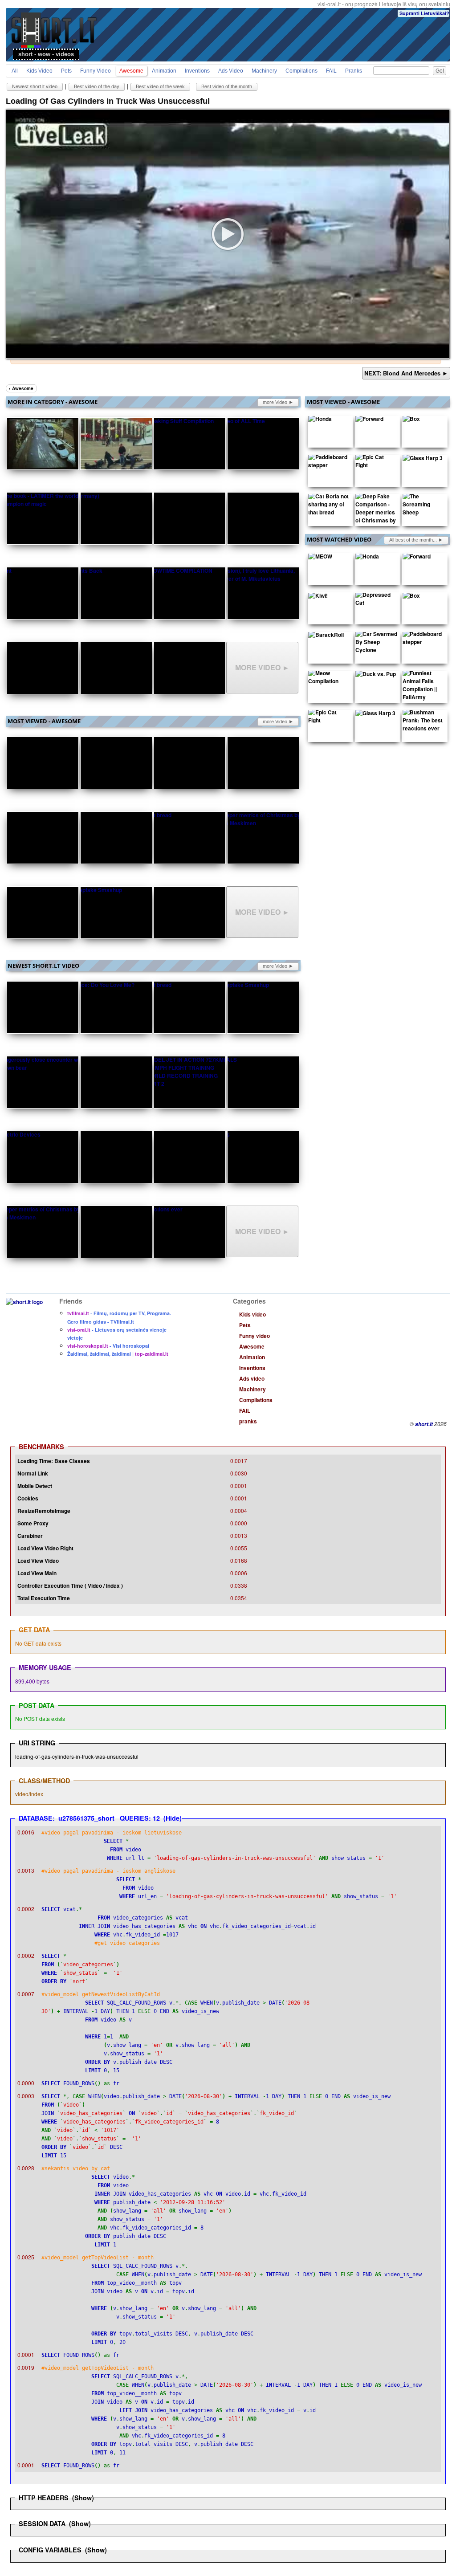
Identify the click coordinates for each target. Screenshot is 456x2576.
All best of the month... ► (416, 540)
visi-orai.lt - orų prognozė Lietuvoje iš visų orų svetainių (384, 4)
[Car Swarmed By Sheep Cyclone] (376, 644)
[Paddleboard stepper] (329, 463)
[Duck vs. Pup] (376, 676)
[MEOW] (320, 558)
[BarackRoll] (326, 636)
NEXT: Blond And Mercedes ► (406, 373)
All (15, 71)
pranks (354, 71)
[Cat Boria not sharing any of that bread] (329, 506)
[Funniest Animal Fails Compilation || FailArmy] (423, 687)
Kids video (39, 71)
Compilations (301, 71)
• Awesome (21, 388)
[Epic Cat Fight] (376, 463)
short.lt (424, 1424)
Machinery (264, 71)
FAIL (331, 71)
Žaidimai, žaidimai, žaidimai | (118, 1354)
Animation (164, 71)
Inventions (197, 71)
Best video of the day (97, 86)
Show (83, 2498)
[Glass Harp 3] (423, 460)
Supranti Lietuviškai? (424, 13)
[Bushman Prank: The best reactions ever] (423, 722)
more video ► (278, 402)
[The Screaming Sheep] (423, 506)
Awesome (131, 71)
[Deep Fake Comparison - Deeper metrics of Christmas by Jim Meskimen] (376, 514)
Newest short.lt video (35, 86)
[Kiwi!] (318, 597)
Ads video (231, 71)
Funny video (96, 71)
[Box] (411, 420)
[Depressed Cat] (376, 601)
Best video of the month (227, 86)
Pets (66, 71)
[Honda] (320, 420)
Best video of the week (160, 86)
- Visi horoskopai (108, 1346)
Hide (173, 1818)
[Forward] (369, 420)
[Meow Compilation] (329, 679)
